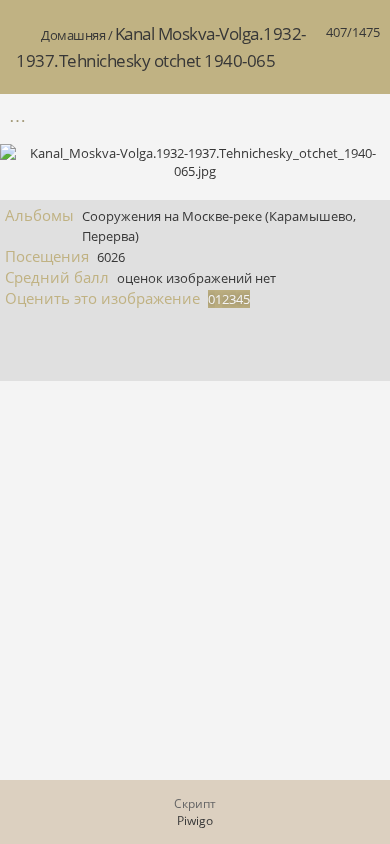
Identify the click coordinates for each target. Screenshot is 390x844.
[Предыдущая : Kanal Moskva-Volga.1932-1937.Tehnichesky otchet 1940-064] (321, 115)
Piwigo (195, 820)
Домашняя (73, 35)
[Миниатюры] (279, 115)
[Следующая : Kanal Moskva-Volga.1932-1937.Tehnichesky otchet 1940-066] (363, 115)
